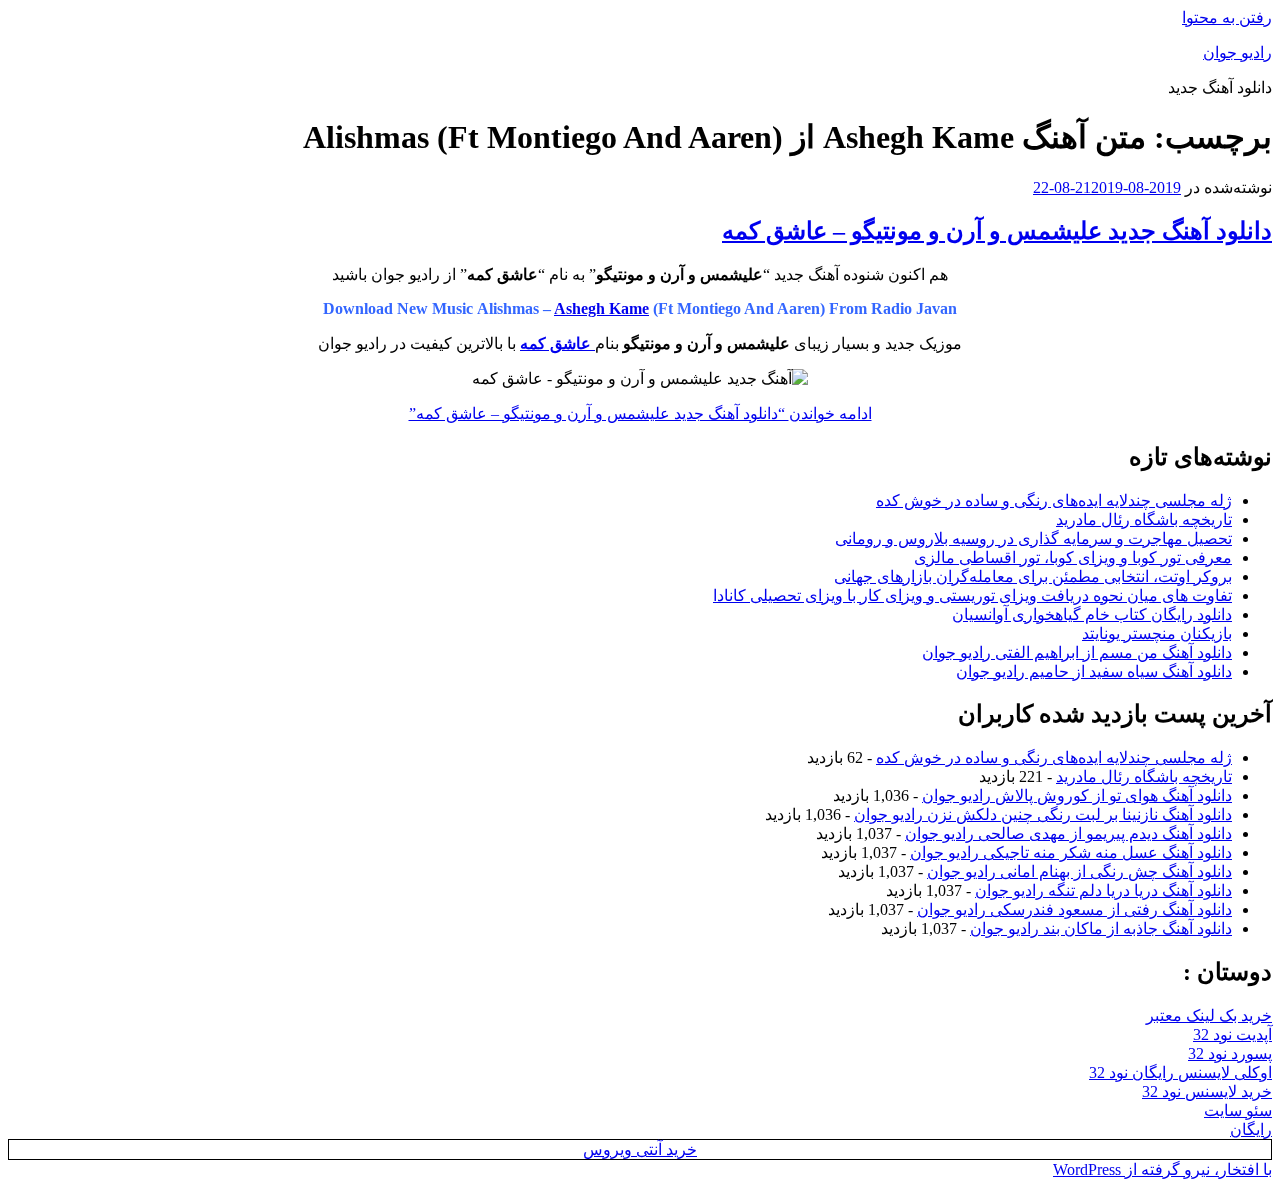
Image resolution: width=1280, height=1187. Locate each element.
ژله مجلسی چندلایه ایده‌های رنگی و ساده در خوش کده (1054, 500)
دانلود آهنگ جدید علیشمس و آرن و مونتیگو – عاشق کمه (997, 231)
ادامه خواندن (640, 413)
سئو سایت (1238, 1110)
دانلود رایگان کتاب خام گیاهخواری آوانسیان (1092, 614)
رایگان (1251, 1129)
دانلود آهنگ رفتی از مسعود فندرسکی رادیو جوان (1074, 909)
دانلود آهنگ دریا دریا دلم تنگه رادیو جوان (1103, 890)
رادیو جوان (1237, 52)
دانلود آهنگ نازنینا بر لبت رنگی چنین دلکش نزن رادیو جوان (1043, 814)
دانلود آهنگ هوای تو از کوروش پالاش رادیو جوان (1077, 795)
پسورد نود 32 (1230, 1053)
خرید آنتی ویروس (640, 1149)
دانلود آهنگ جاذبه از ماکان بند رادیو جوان (1101, 928)
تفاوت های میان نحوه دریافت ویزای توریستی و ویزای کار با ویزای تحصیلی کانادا (972, 595)
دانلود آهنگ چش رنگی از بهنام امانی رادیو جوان (1079, 871)
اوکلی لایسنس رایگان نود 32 (1180, 1072)
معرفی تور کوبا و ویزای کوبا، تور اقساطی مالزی (1073, 557)
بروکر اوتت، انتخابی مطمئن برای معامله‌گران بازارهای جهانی (1033, 576)
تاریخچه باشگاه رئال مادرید (1144, 519)
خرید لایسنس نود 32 (1207, 1091)
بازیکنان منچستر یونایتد (1157, 633)
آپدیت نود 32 (1232, 1034)
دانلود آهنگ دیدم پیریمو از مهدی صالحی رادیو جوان (1068, 833)
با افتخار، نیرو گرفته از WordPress (1162, 1169)
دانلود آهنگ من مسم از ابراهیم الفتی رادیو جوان (1077, 652)
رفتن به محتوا (1227, 17)
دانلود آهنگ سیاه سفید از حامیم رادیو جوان (1094, 671)
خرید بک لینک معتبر (1209, 1015)
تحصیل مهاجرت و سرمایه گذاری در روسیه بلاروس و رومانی (1033, 538)
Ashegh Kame (601, 308)
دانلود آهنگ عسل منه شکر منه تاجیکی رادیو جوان (1071, 852)
